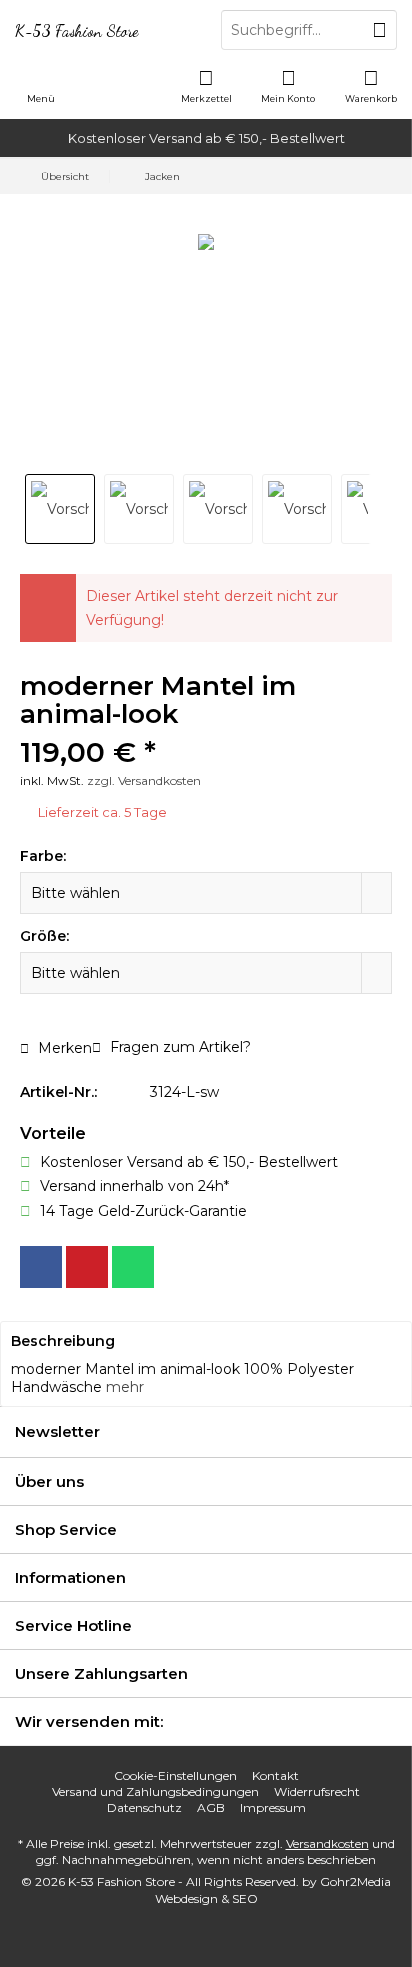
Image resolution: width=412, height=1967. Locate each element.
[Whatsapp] (133, 1267)
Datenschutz (144, 1807)
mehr (125, 1387)
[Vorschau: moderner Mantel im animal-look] (60, 509)
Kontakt (275, 1775)
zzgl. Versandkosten (144, 780)
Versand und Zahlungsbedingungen (155, 1791)
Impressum (273, 1807)
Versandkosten (327, 1843)
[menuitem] (371, 85)
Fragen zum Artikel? (178, 1047)
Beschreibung (63, 1341)
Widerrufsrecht (317, 1791)
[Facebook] (41, 1267)
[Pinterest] (87, 1267)
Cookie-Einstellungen (175, 1775)
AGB (211, 1807)
